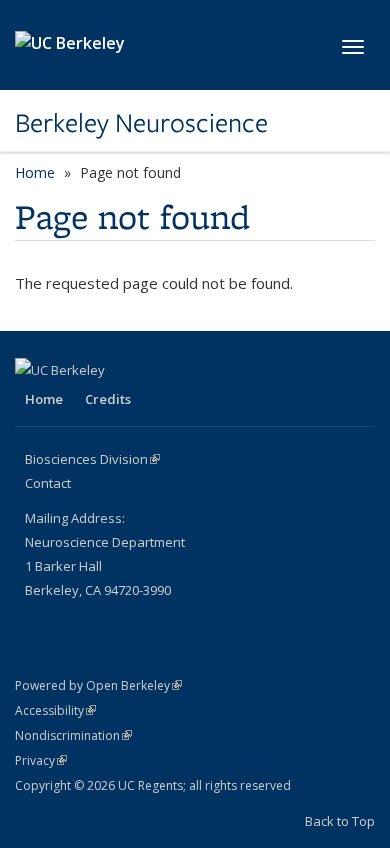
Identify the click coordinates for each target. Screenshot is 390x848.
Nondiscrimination (73, 735)
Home (35, 172)
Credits (108, 399)
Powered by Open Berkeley (98, 685)
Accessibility (55, 710)
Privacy (41, 760)
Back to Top (340, 821)
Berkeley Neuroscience (141, 123)
